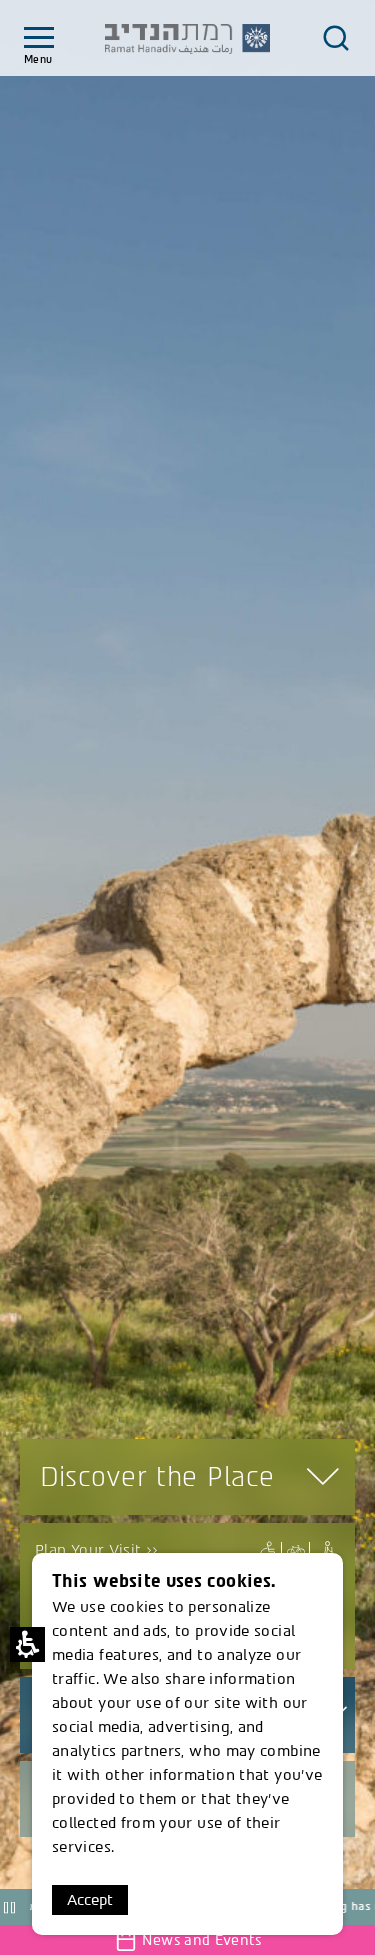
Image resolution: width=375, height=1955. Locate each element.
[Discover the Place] (268, 1550)
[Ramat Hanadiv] (188, 39)
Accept (90, 1900)
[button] (187, 959)
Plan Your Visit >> (96, 1550)
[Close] (336, 38)
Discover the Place (157, 1477)
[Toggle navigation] (39, 38)
